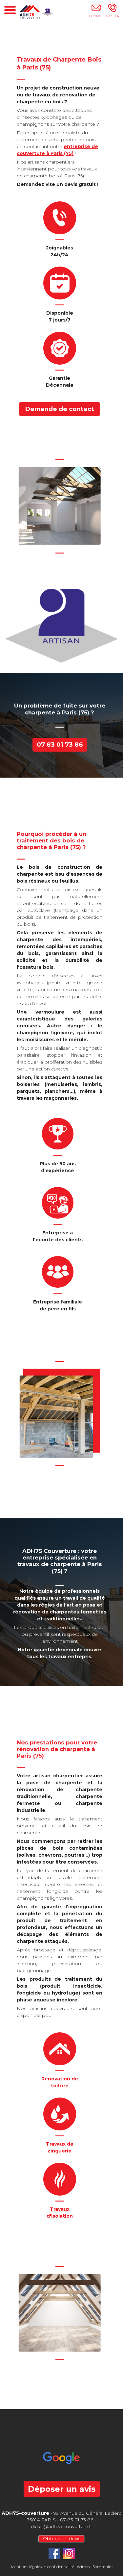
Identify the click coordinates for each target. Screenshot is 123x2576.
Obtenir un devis (62, 2538)
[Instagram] (69, 2553)
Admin (83, 2567)
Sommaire (102, 2567)
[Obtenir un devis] (96, 12)
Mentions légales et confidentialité (42, 2567)
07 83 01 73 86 (60, 745)
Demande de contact (60, 409)
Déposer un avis (62, 2489)
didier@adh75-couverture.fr (61, 2526)
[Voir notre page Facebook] (54, 2553)
